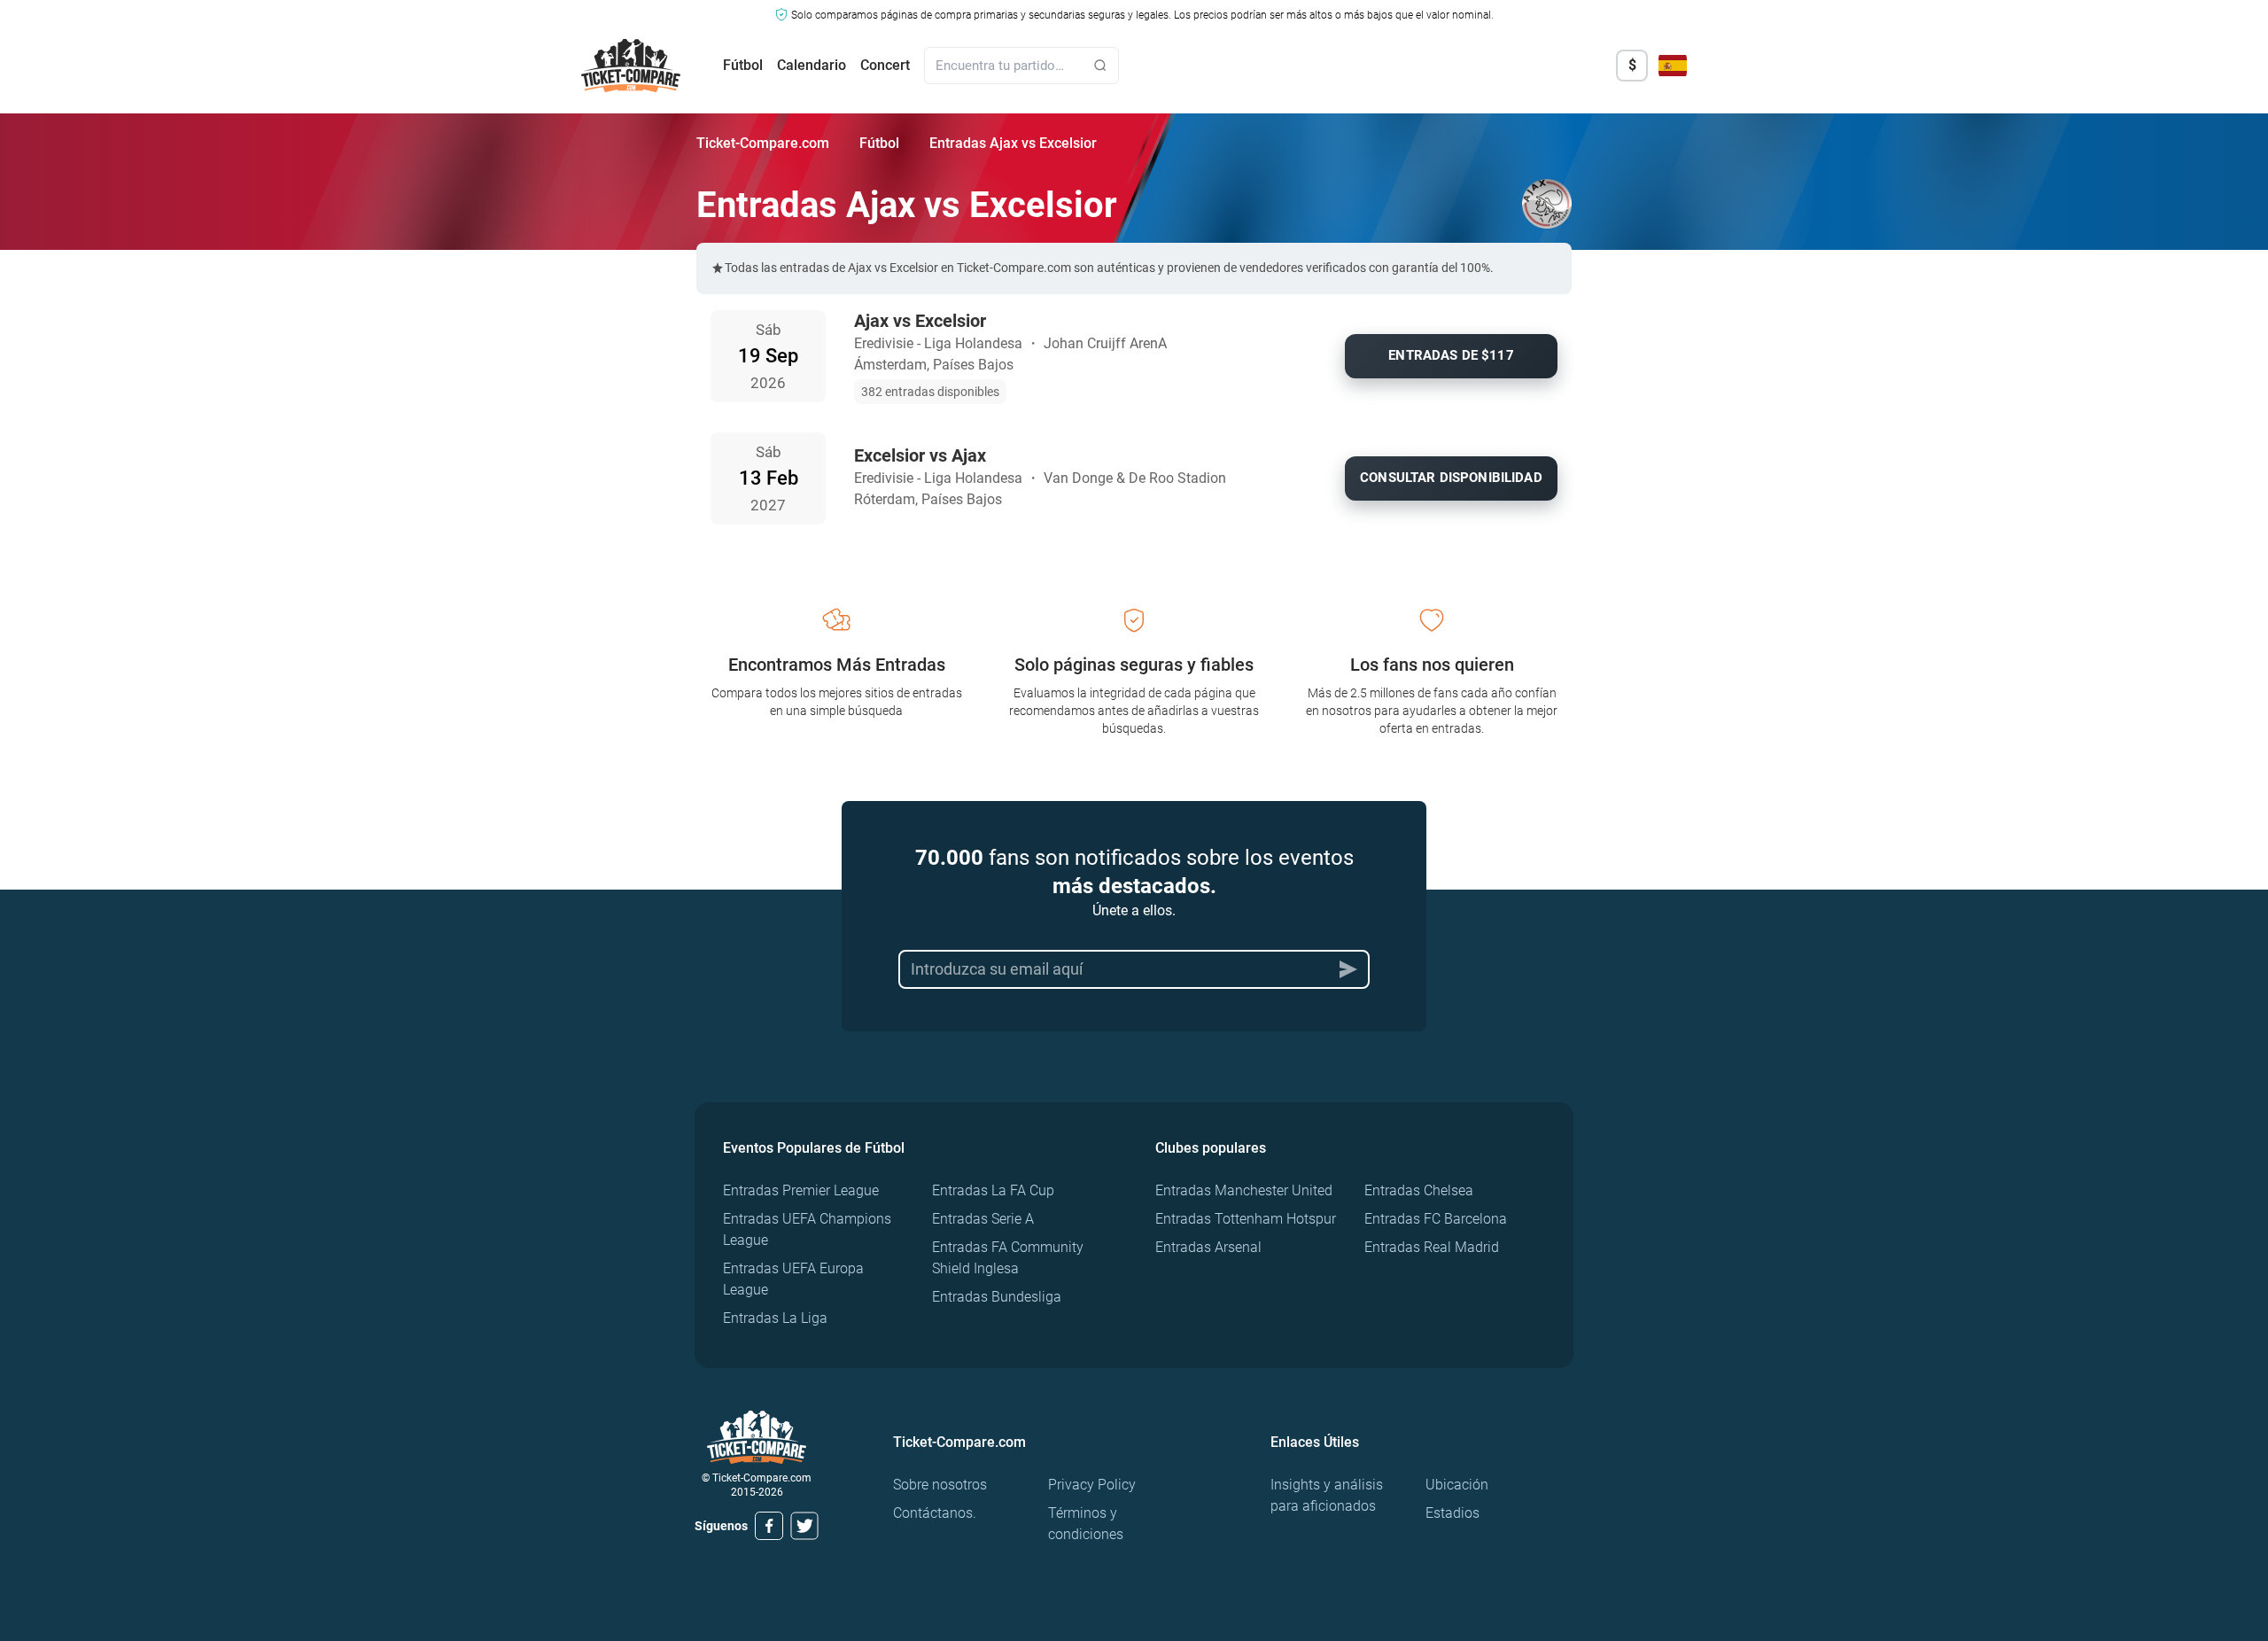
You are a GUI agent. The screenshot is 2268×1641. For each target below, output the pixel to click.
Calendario (812, 65)
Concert (885, 65)
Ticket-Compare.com (763, 143)
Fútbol (743, 65)
